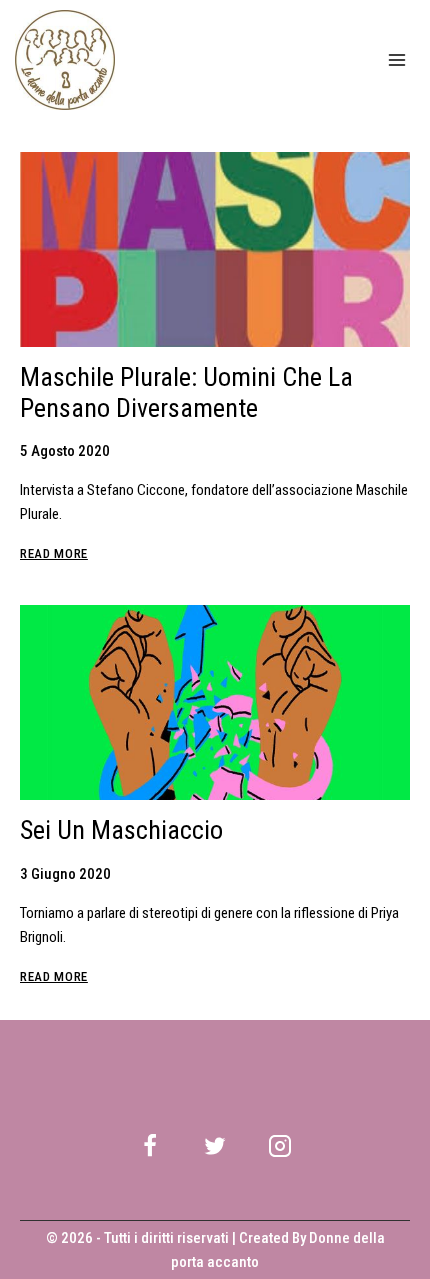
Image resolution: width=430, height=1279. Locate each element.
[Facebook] (150, 1146)
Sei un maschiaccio (121, 830)
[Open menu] (396, 59)
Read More (54, 553)
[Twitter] (215, 1146)
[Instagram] (280, 1146)
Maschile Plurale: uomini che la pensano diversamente (186, 392)
